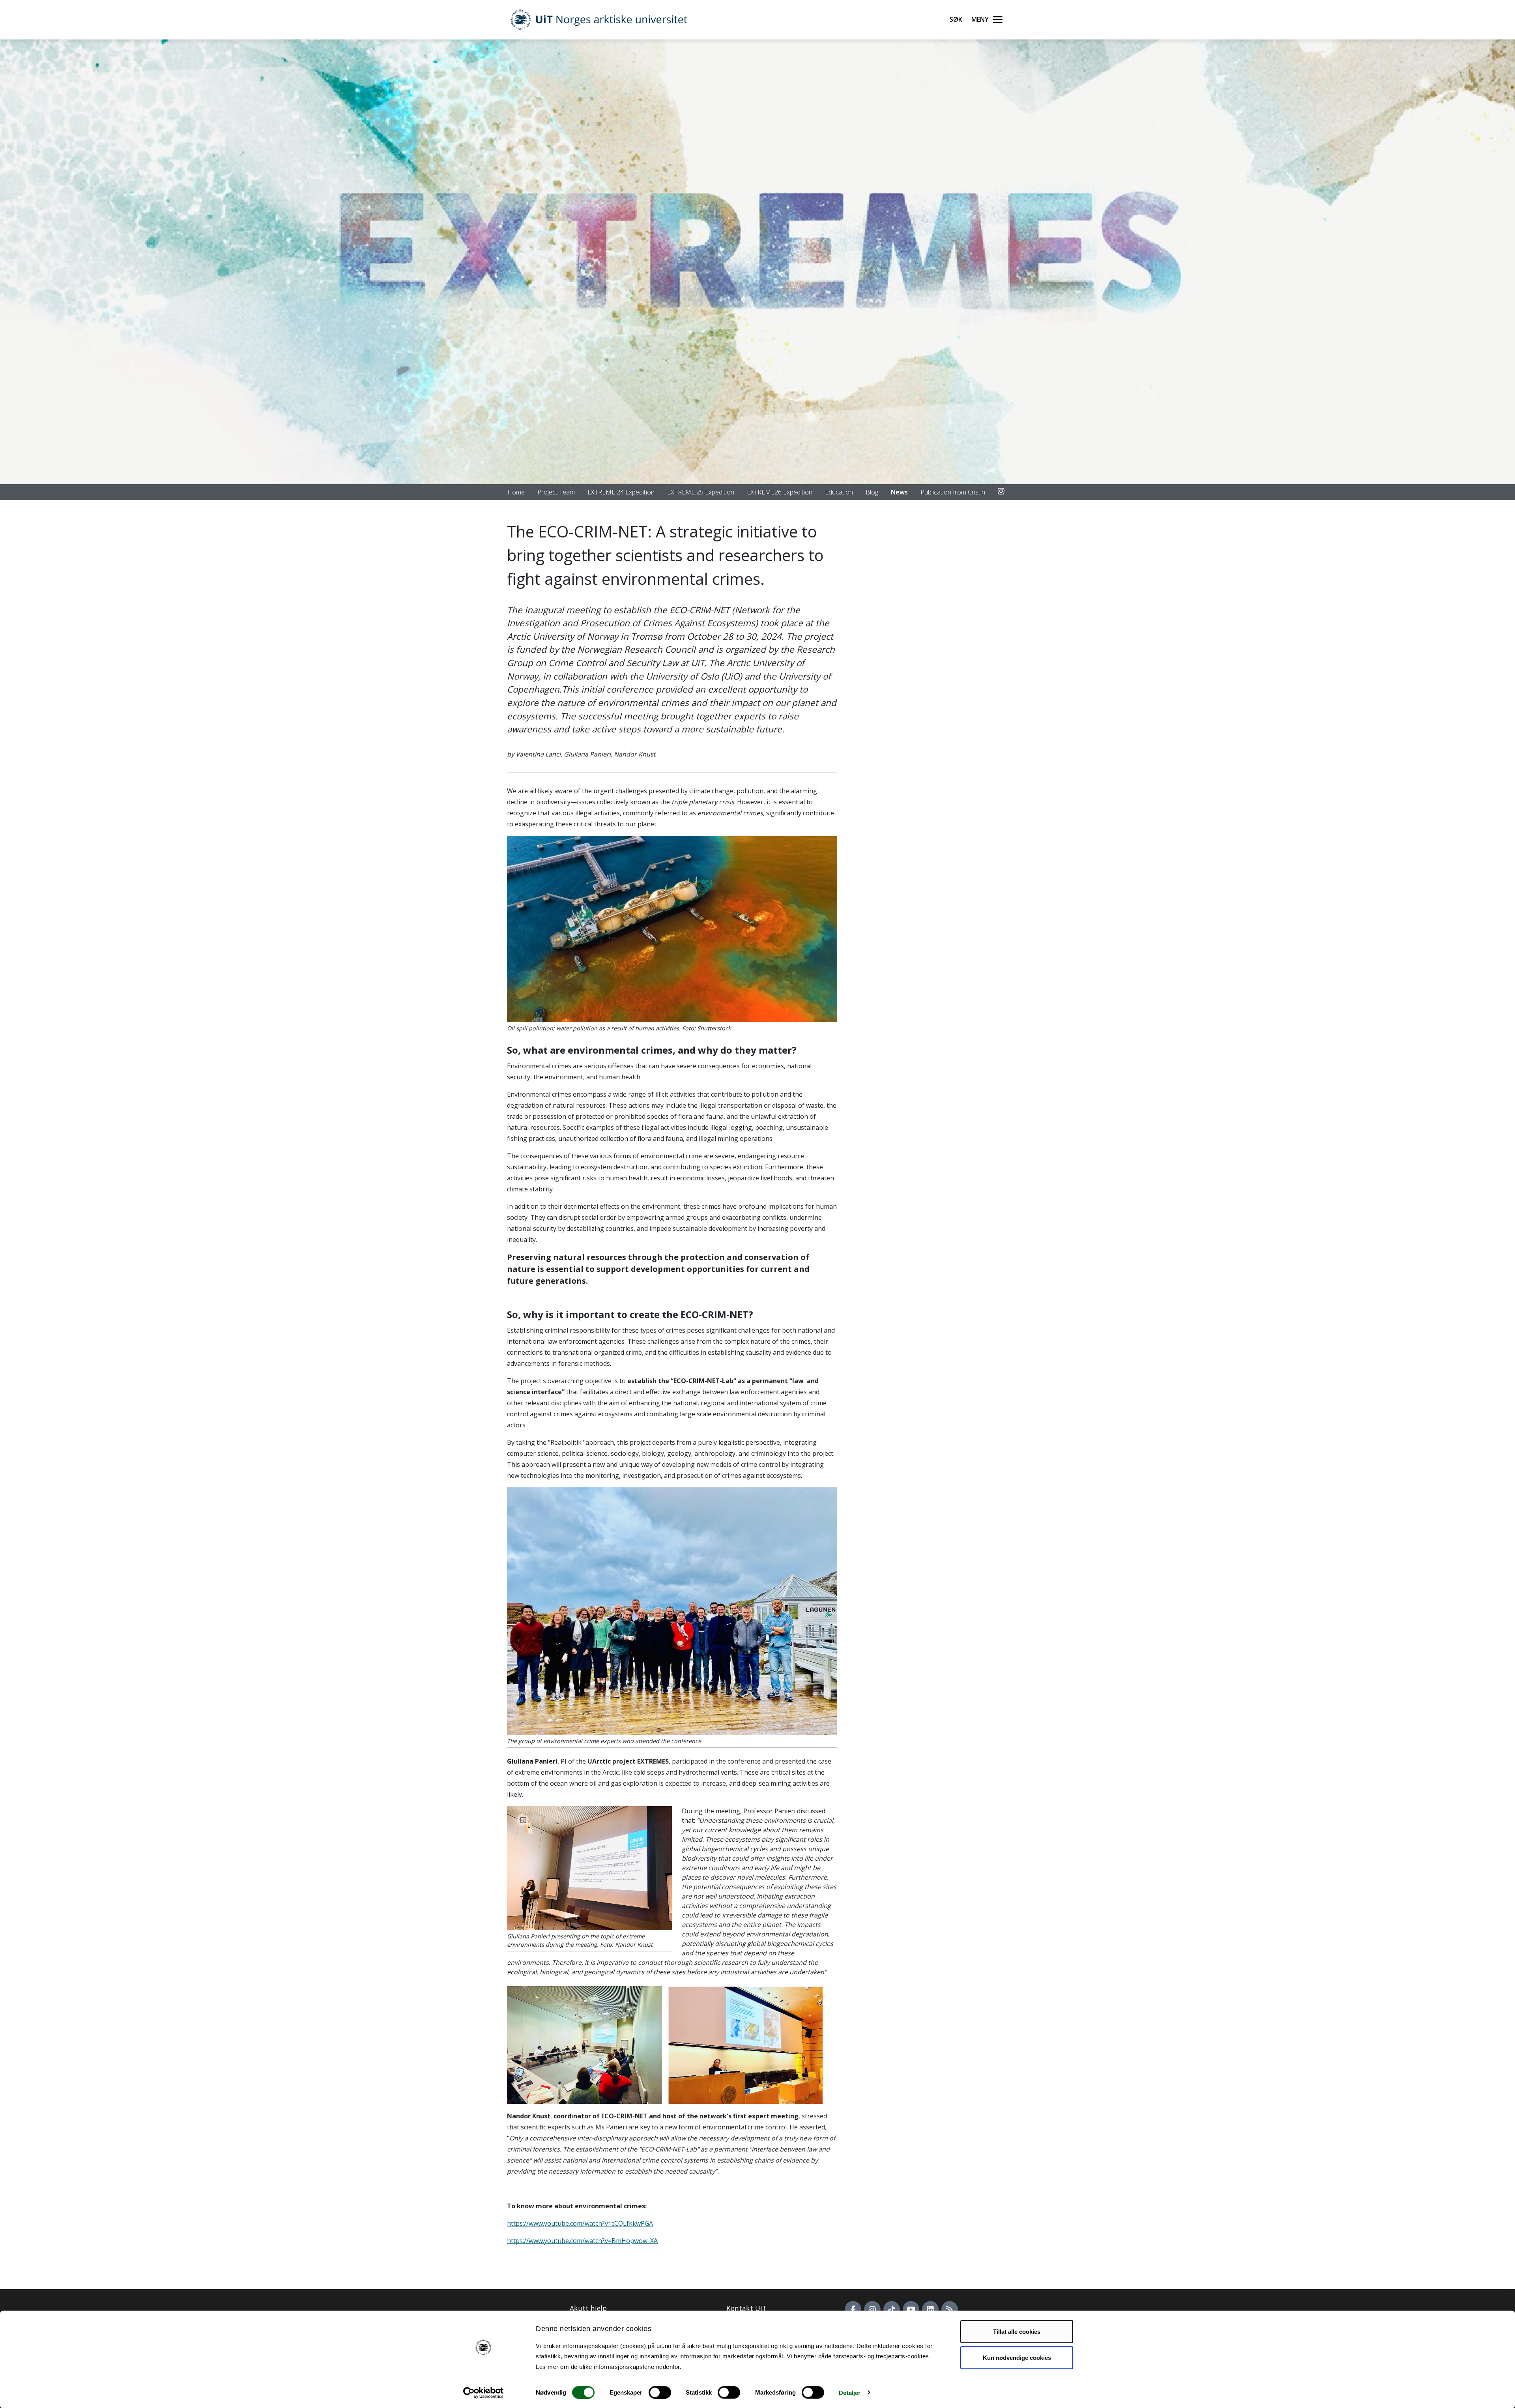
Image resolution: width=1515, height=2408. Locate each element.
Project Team (556, 492)
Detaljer (850, 2392)
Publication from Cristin (953, 492)
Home (516, 492)
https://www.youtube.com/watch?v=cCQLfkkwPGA (580, 2223)
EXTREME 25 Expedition (701, 492)
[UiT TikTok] (892, 2309)
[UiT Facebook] (853, 2309)
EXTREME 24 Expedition (621, 492)
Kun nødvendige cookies (1017, 2357)
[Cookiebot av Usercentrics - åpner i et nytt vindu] (483, 2393)
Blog (872, 492)
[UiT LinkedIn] (930, 2309)
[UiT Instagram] (872, 2309)
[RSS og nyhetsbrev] (950, 2309)
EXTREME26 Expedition (780, 492)
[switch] (660, 2392)
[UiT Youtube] (911, 2309)
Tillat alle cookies (1017, 2332)
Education (839, 492)
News (899, 492)
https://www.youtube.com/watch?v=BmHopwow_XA (582, 2241)
